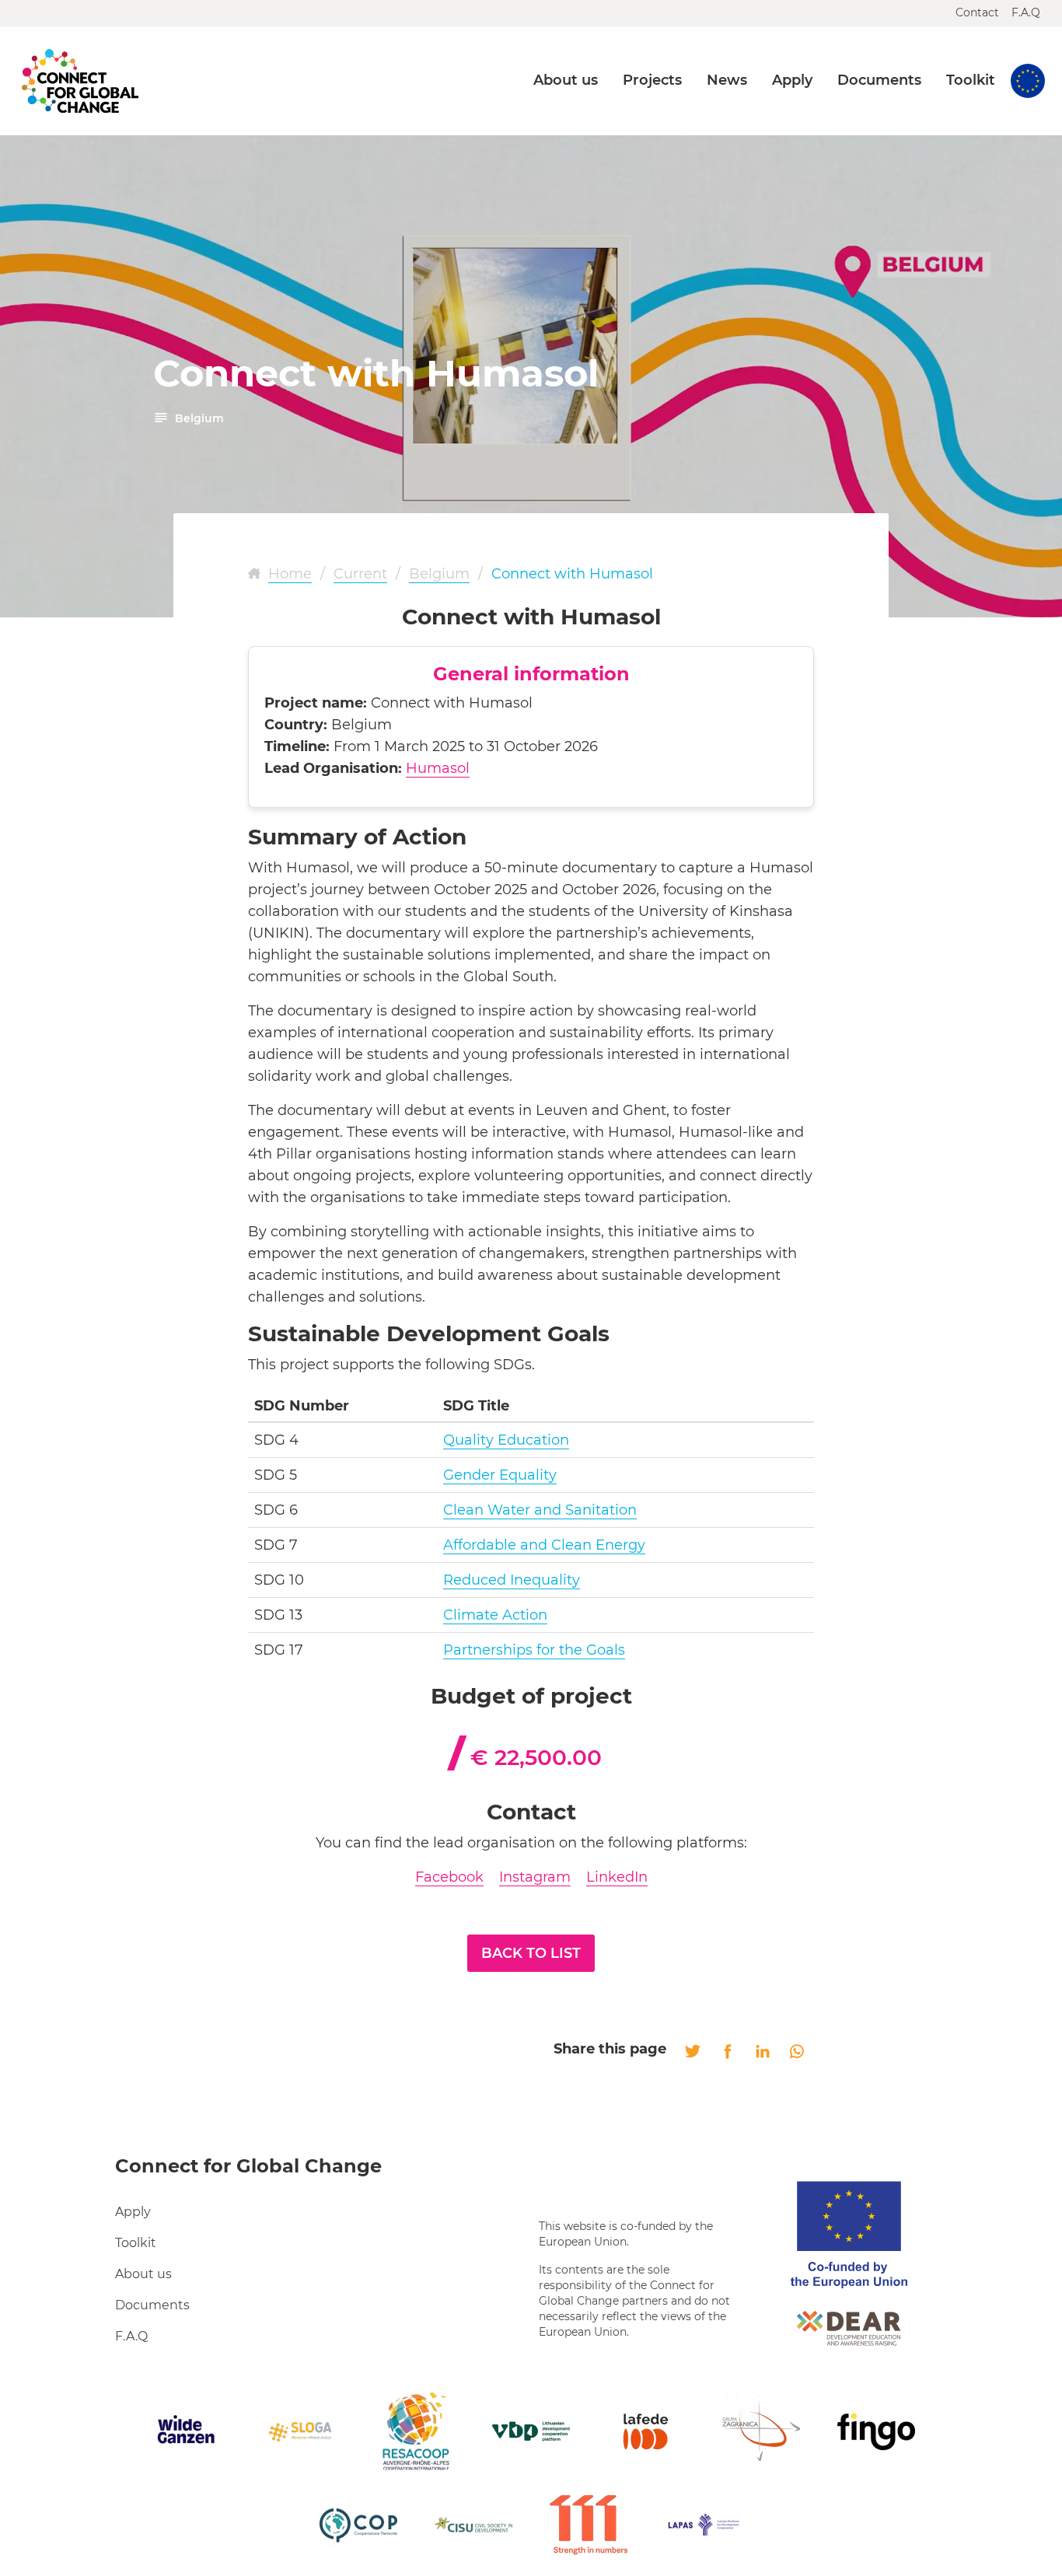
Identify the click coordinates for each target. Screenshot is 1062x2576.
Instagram (535, 1877)
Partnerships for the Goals (534, 1650)
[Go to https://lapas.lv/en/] (704, 2525)
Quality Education (506, 1440)
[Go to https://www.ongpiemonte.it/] (358, 2525)
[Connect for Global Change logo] (80, 81)
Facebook (449, 1877)
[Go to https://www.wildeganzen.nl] (186, 2431)
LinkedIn (617, 1877)
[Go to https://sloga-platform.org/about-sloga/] (301, 2431)
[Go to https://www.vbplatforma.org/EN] (531, 2431)
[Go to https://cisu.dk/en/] (473, 2525)
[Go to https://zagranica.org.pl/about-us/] (761, 2431)
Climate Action (495, 1615)
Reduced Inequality (512, 1580)
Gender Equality (500, 1475)
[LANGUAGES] (1028, 81)
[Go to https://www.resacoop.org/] (416, 2431)
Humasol (438, 768)
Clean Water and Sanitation (540, 1510)
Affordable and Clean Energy (544, 1545)
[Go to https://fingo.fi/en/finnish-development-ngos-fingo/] (876, 2431)
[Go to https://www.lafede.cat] (646, 2431)
